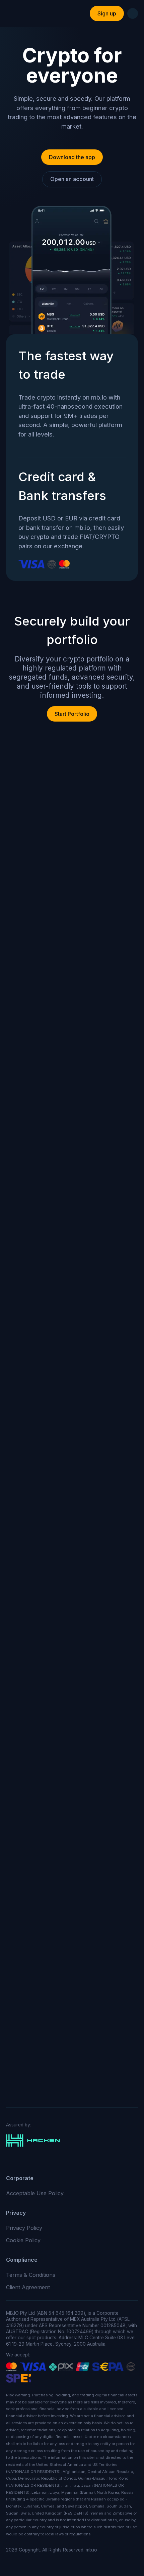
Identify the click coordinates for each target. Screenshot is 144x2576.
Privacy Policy (24, 2228)
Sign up (107, 13)
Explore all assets (72, 1903)
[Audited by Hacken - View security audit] (72, 2141)
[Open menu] (133, 13)
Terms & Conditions (31, 2275)
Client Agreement (28, 2287)
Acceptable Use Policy (35, 2193)
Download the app (72, 157)
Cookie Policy (23, 2240)
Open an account (72, 179)
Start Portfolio (72, 714)
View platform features (72, 1004)
